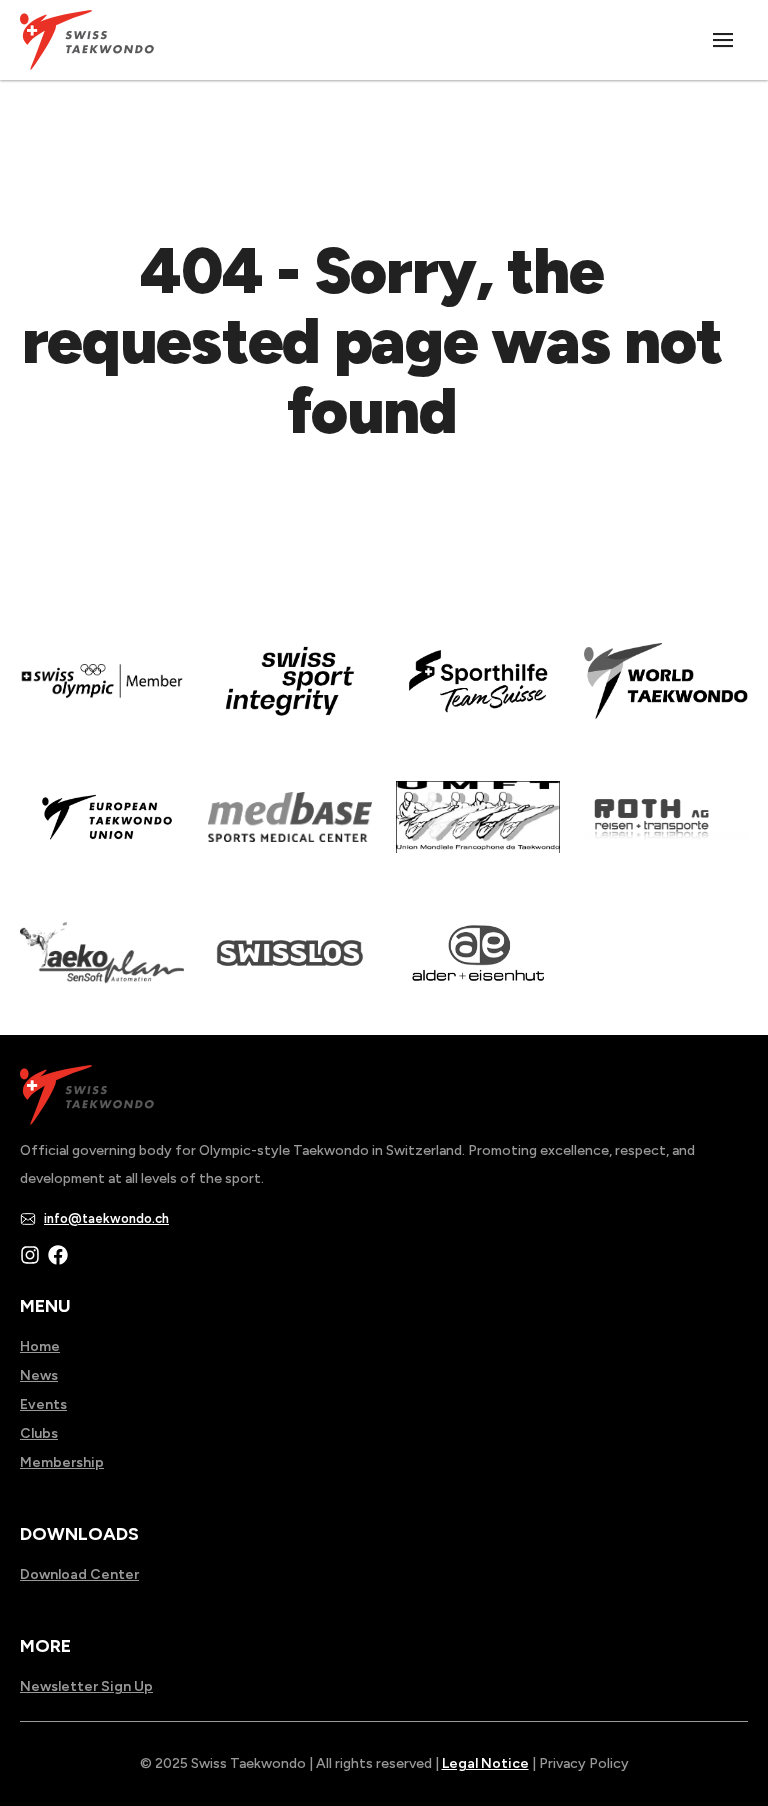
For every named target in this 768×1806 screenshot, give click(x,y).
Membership (62, 1462)
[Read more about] (102, 695)
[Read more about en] (290, 695)
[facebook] (58, 1255)
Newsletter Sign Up (86, 1686)
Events (43, 1404)
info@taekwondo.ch (106, 1218)
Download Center (79, 1574)
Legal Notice (485, 1763)
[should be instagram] (30, 1255)
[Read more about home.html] (290, 967)
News (39, 1375)
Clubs (39, 1433)
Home (40, 1346)
